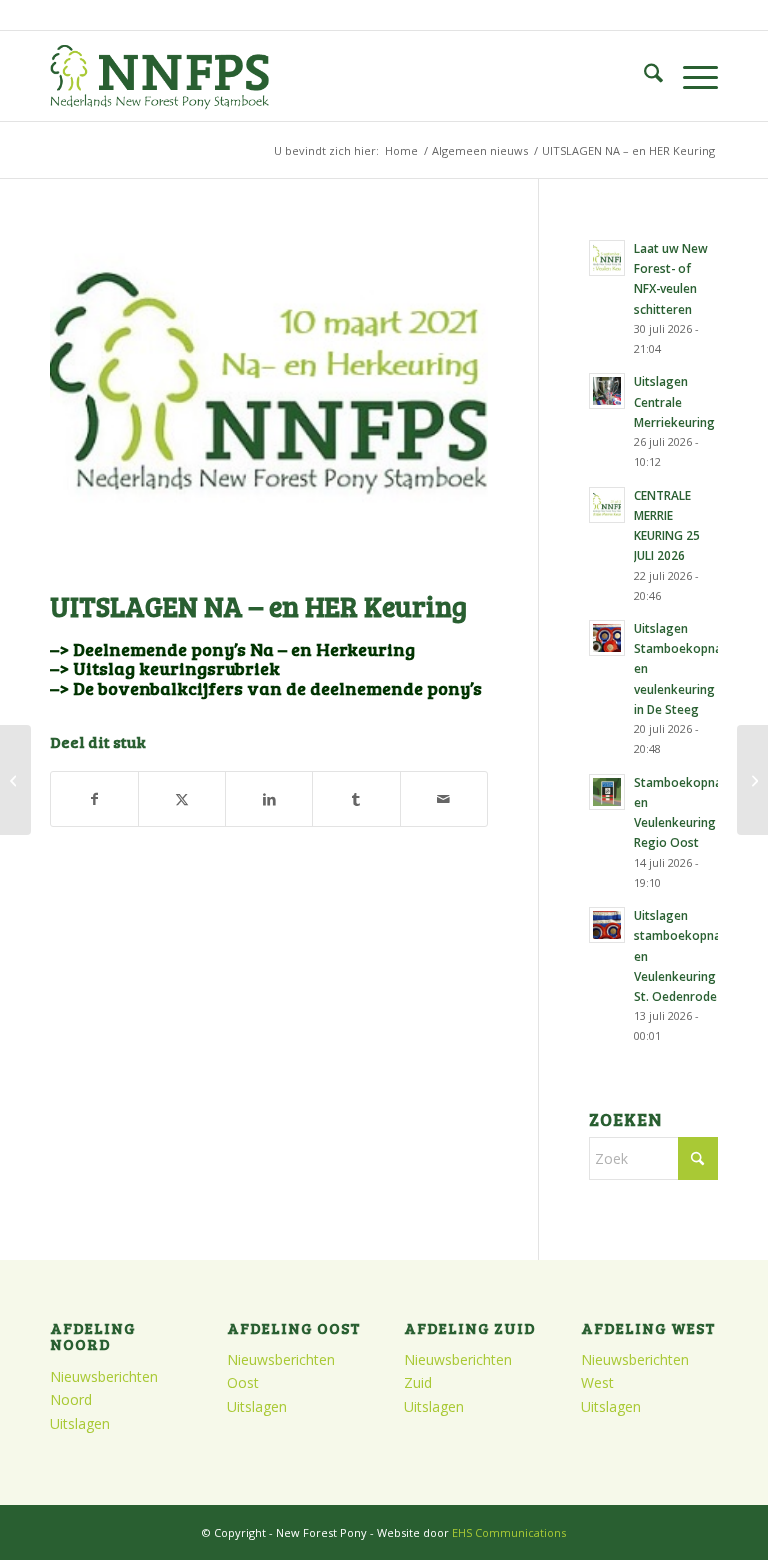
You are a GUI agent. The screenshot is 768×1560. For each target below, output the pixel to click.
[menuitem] (643, 76)
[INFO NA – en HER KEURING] (15, 780)
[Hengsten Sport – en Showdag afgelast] (752, 780)
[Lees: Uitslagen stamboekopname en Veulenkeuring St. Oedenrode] (607, 925)
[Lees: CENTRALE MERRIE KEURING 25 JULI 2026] (607, 505)
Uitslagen (80, 1423)
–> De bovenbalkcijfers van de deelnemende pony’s (266, 688)
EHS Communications (509, 1532)
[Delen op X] (182, 799)
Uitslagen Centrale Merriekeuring (674, 401)
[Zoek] (643, 76)
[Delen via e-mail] (444, 799)
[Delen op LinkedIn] (269, 799)
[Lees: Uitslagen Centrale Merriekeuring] (607, 391)
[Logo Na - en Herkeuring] (269, 403)
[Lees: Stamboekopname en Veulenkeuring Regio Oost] (607, 792)
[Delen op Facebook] (94, 799)
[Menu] (690, 76)
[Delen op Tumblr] (356, 799)
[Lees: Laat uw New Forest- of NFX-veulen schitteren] (607, 258)
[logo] (159, 76)
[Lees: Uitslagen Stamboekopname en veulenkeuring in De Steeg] (607, 638)
